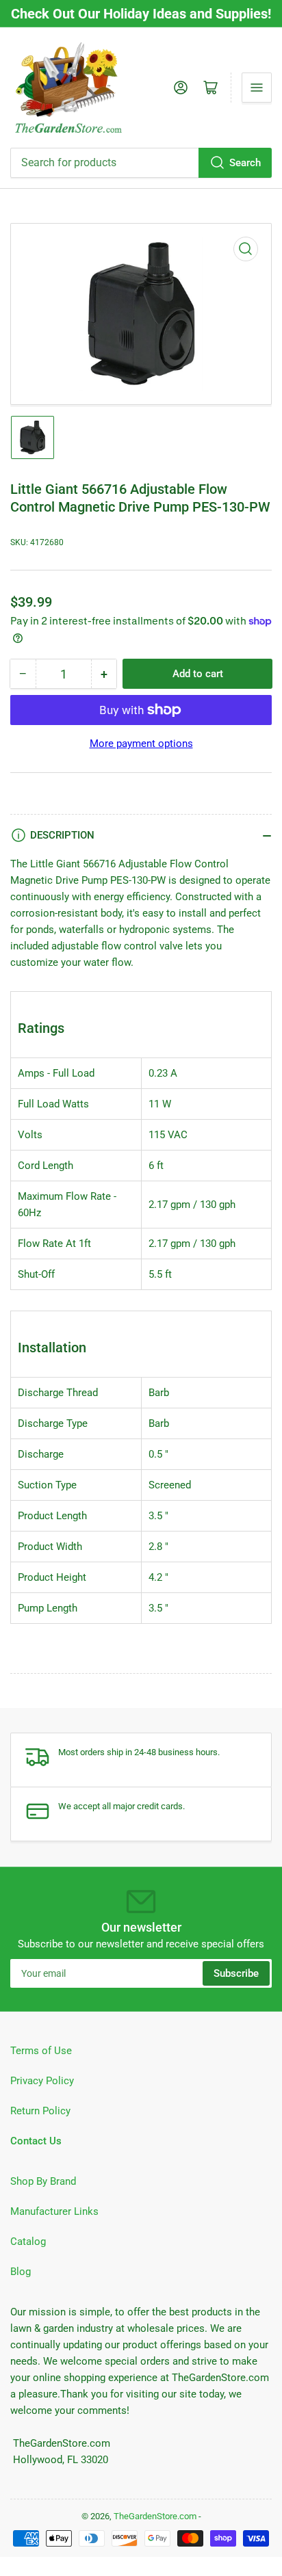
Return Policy (40, 2111)
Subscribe (236, 1973)
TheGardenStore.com (155, 2516)
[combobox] (141, 163)
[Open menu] (257, 88)
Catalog (28, 2242)
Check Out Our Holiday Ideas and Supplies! (141, 14)
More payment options (141, 744)
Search (245, 163)
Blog (21, 2272)
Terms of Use (41, 2051)
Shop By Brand (43, 2181)
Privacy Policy (42, 2081)
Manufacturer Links (54, 2211)
